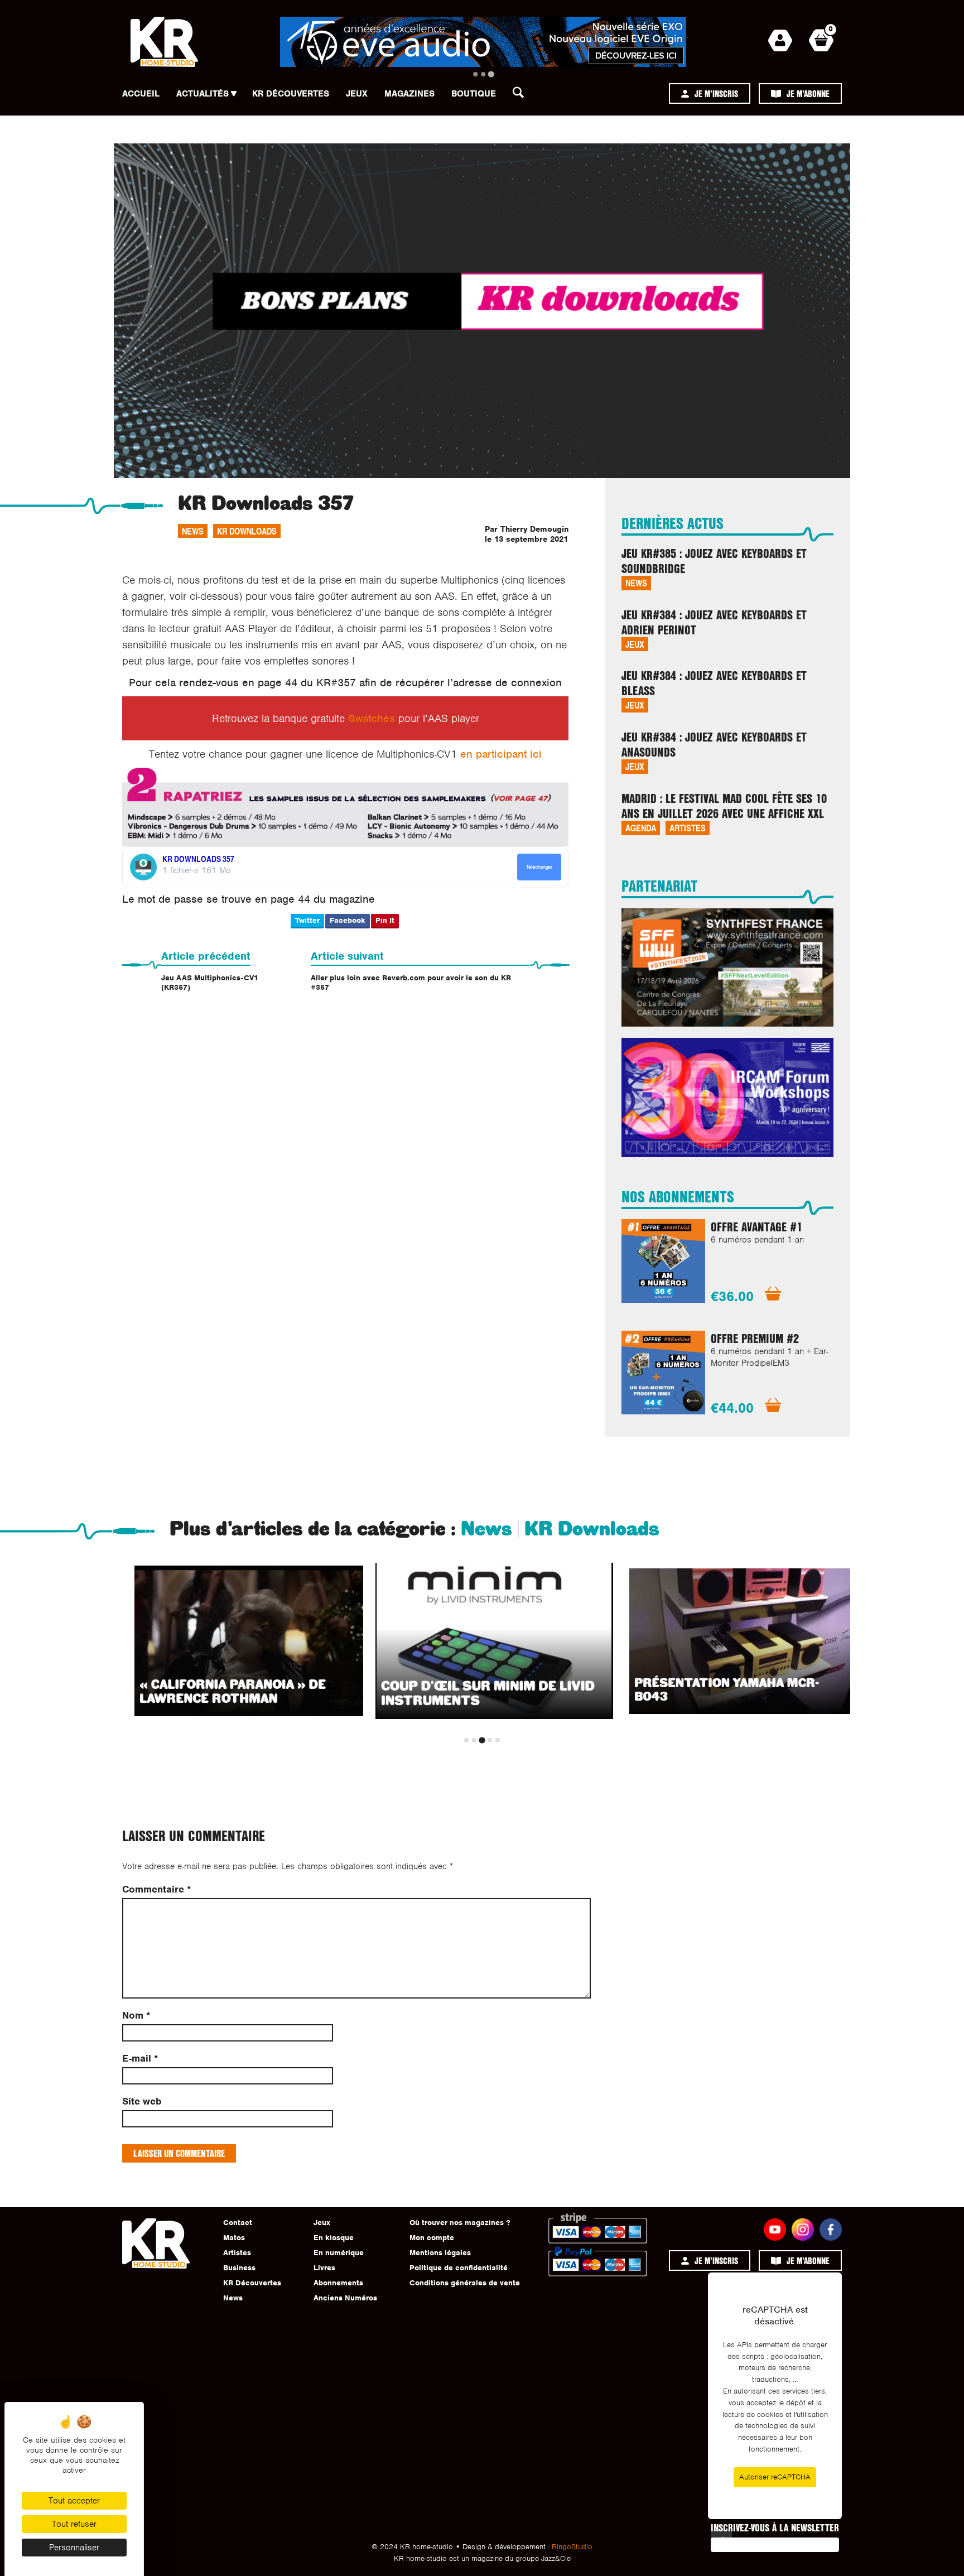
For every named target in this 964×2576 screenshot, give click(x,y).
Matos (234, 2238)
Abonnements (338, 2283)
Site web (142, 2101)
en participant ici (501, 754)
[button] (522, 95)
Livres (324, 2268)
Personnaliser (74, 2548)
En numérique (339, 2253)
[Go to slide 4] (490, 1740)
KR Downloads (247, 531)
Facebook (348, 920)
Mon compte (432, 2238)
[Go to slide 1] (475, 74)
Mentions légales (440, 2253)
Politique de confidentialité (459, 2268)
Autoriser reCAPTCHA (775, 2477)
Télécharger (539, 867)
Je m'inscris (716, 93)
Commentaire (156, 1889)
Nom (136, 2016)
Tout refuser (74, 2524)
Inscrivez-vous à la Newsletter (775, 2527)
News (193, 531)
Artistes (688, 828)
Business (239, 2268)
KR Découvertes (291, 94)
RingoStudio (572, 2547)
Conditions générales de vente (465, 2283)
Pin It (385, 920)
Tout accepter (74, 2501)
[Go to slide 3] (491, 74)
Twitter (307, 920)
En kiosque (334, 2238)
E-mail (140, 2059)
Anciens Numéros (345, 2298)
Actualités (203, 94)
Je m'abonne (808, 93)
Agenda (641, 828)
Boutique (474, 94)
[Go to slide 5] (498, 1740)
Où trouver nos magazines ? (460, 2223)
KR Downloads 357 (198, 859)
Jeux (357, 94)
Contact (238, 2223)
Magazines (409, 94)
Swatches (372, 718)
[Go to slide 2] (483, 74)
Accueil (141, 94)
